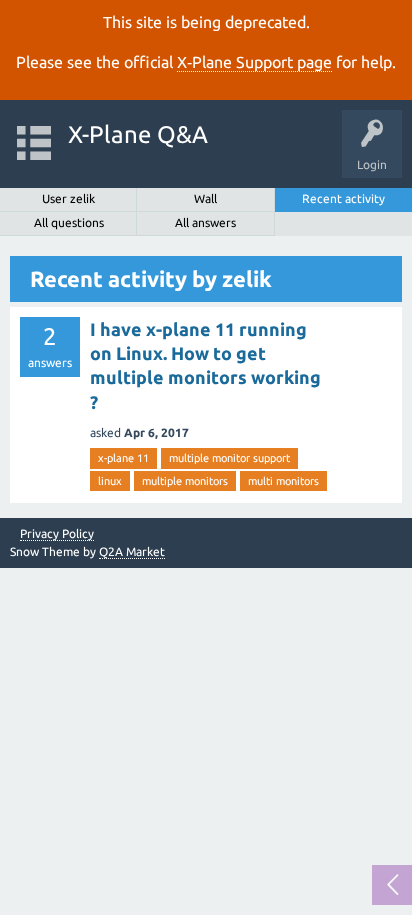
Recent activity (343, 198)
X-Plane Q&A (138, 134)
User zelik (68, 198)
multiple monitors (185, 481)
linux (110, 481)
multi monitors (283, 481)
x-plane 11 (123, 458)
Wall (205, 198)
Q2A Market (132, 551)
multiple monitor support (229, 458)
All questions (69, 222)
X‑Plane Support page (254, 62)
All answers (205, 222)
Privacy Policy (57, 534)
